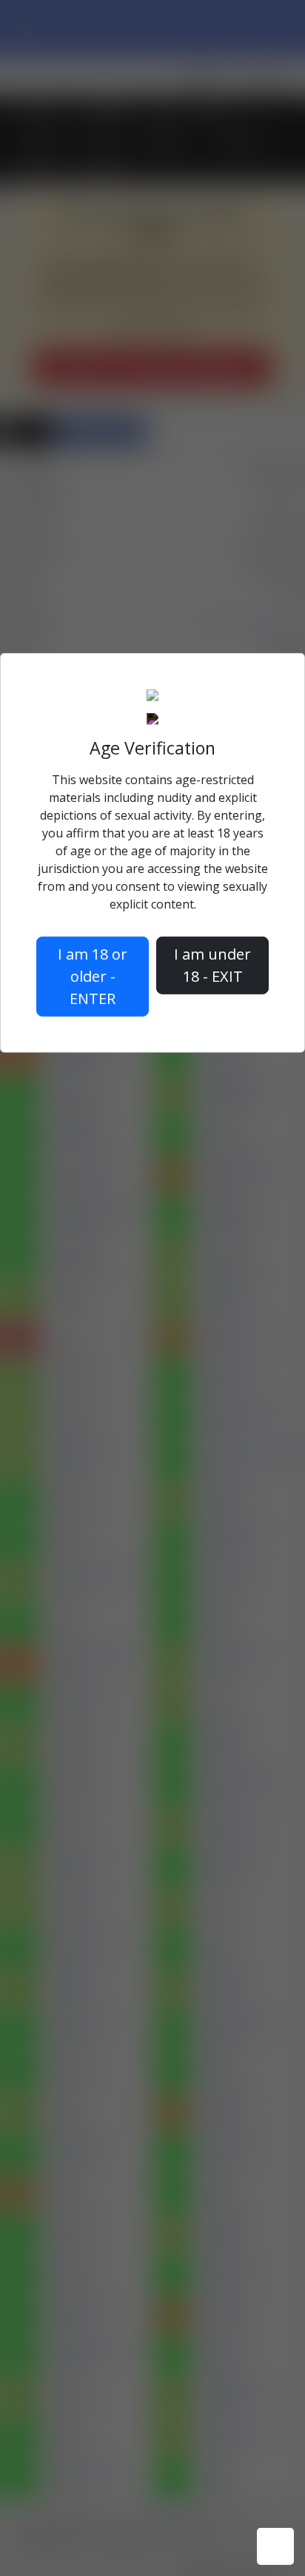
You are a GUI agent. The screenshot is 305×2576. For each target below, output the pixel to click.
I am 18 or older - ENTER (93, 976)
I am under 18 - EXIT (212, 965)
